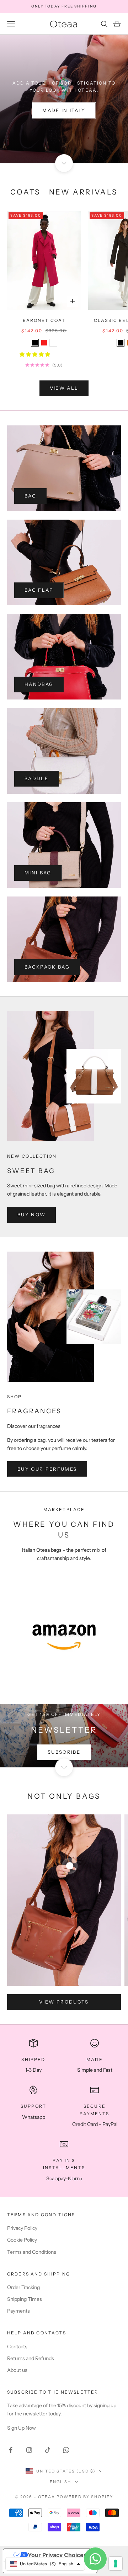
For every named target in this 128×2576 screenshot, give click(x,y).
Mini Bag (38, 873)
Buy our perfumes (47, 1469)
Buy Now (31, 1214)
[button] (35, 354)
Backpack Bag (47, 967)
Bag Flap (39, 590)
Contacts (17, 2347)
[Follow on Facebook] (11, 2450)
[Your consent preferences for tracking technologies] (116, 2564)
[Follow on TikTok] (48, 2450)
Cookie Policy (22, 2240)
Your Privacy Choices (57, 2555)
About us (17, 2370)
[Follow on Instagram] (29, 2450)
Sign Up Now (22, 2428)
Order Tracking (23, 2287)
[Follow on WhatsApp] (66, 2450)
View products (64, 2002)
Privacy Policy (22, 2228)
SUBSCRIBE (64, 1752)
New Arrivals (83, 192)
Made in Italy (64, 110)
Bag (30, 496)
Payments (18, 2311)
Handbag (39, 684)
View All (64, 388)
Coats (25, 192)
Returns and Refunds (31, 2358)
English (61, 2482)
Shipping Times (25, 2299)
